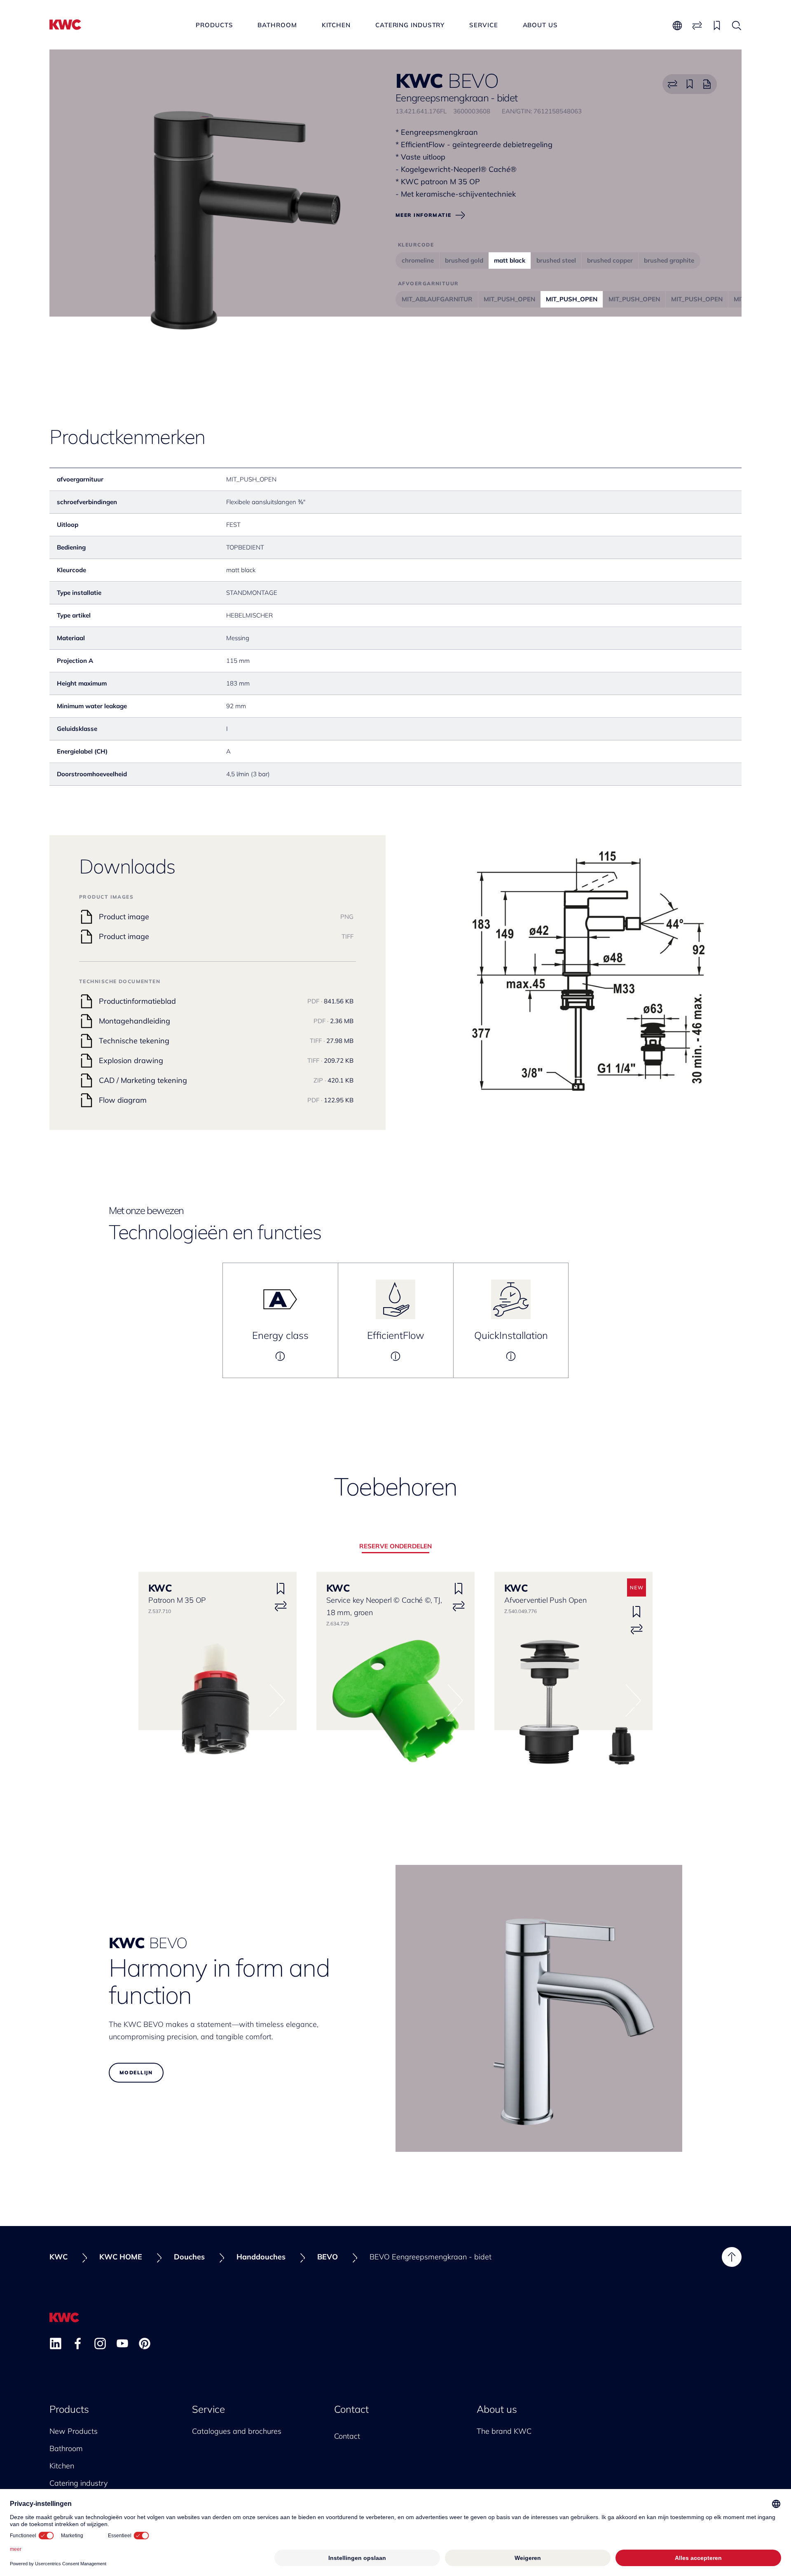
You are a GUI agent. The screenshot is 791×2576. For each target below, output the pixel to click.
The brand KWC (504, 2431)
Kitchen (336, 25)
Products (214, 25)
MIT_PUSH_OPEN (509, 299)
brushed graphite (669, 260)
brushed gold (464, 260)
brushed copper (610, 260)
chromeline (418, 260)
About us (540, 25)
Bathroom (277, 25)
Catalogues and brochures (237, 2431)
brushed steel (556, 260)
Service (483, 25)
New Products (74, 2431)
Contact (351, 2409)
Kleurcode (416, 245)
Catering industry (410, 25)
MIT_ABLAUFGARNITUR (437, 299)
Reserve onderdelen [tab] (395, 1546)
